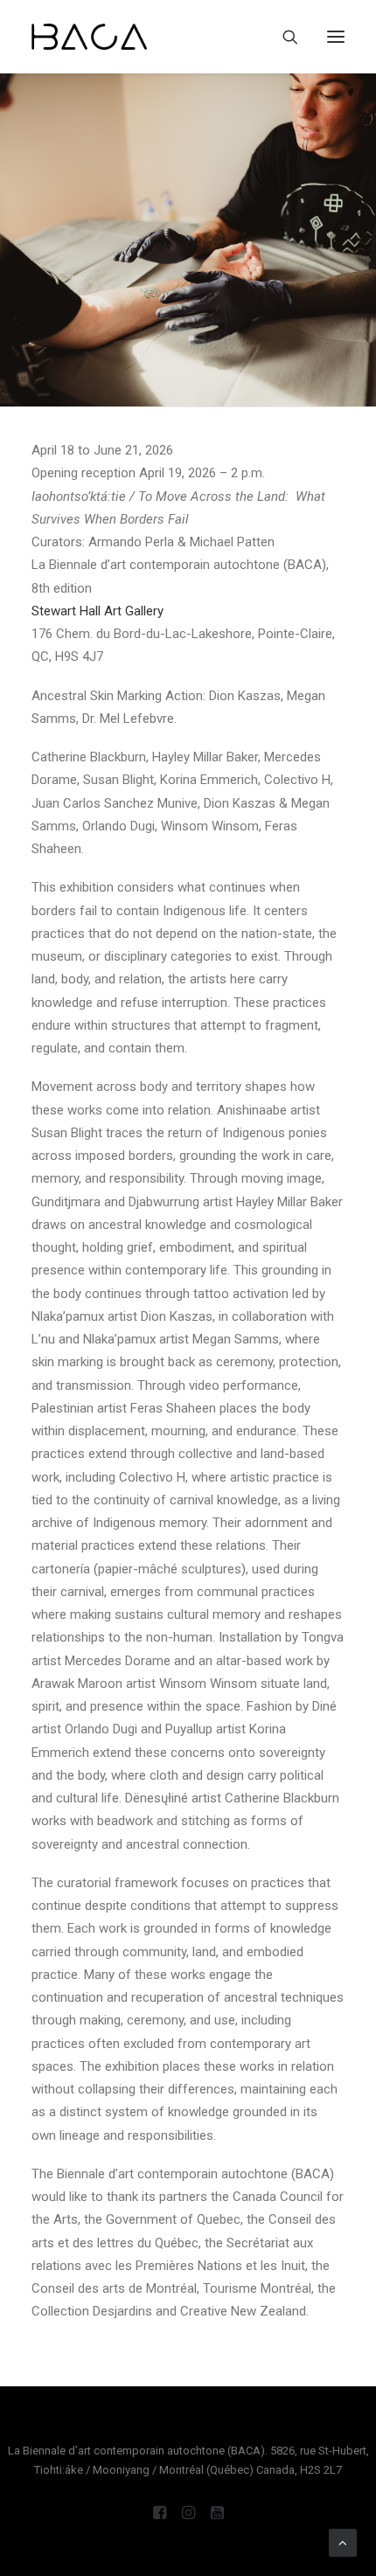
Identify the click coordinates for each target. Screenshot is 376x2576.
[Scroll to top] (343, 2542)
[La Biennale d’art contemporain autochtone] (89, 37)
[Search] (282, 37)
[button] (336, 37)
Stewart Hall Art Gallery (97, 611)
